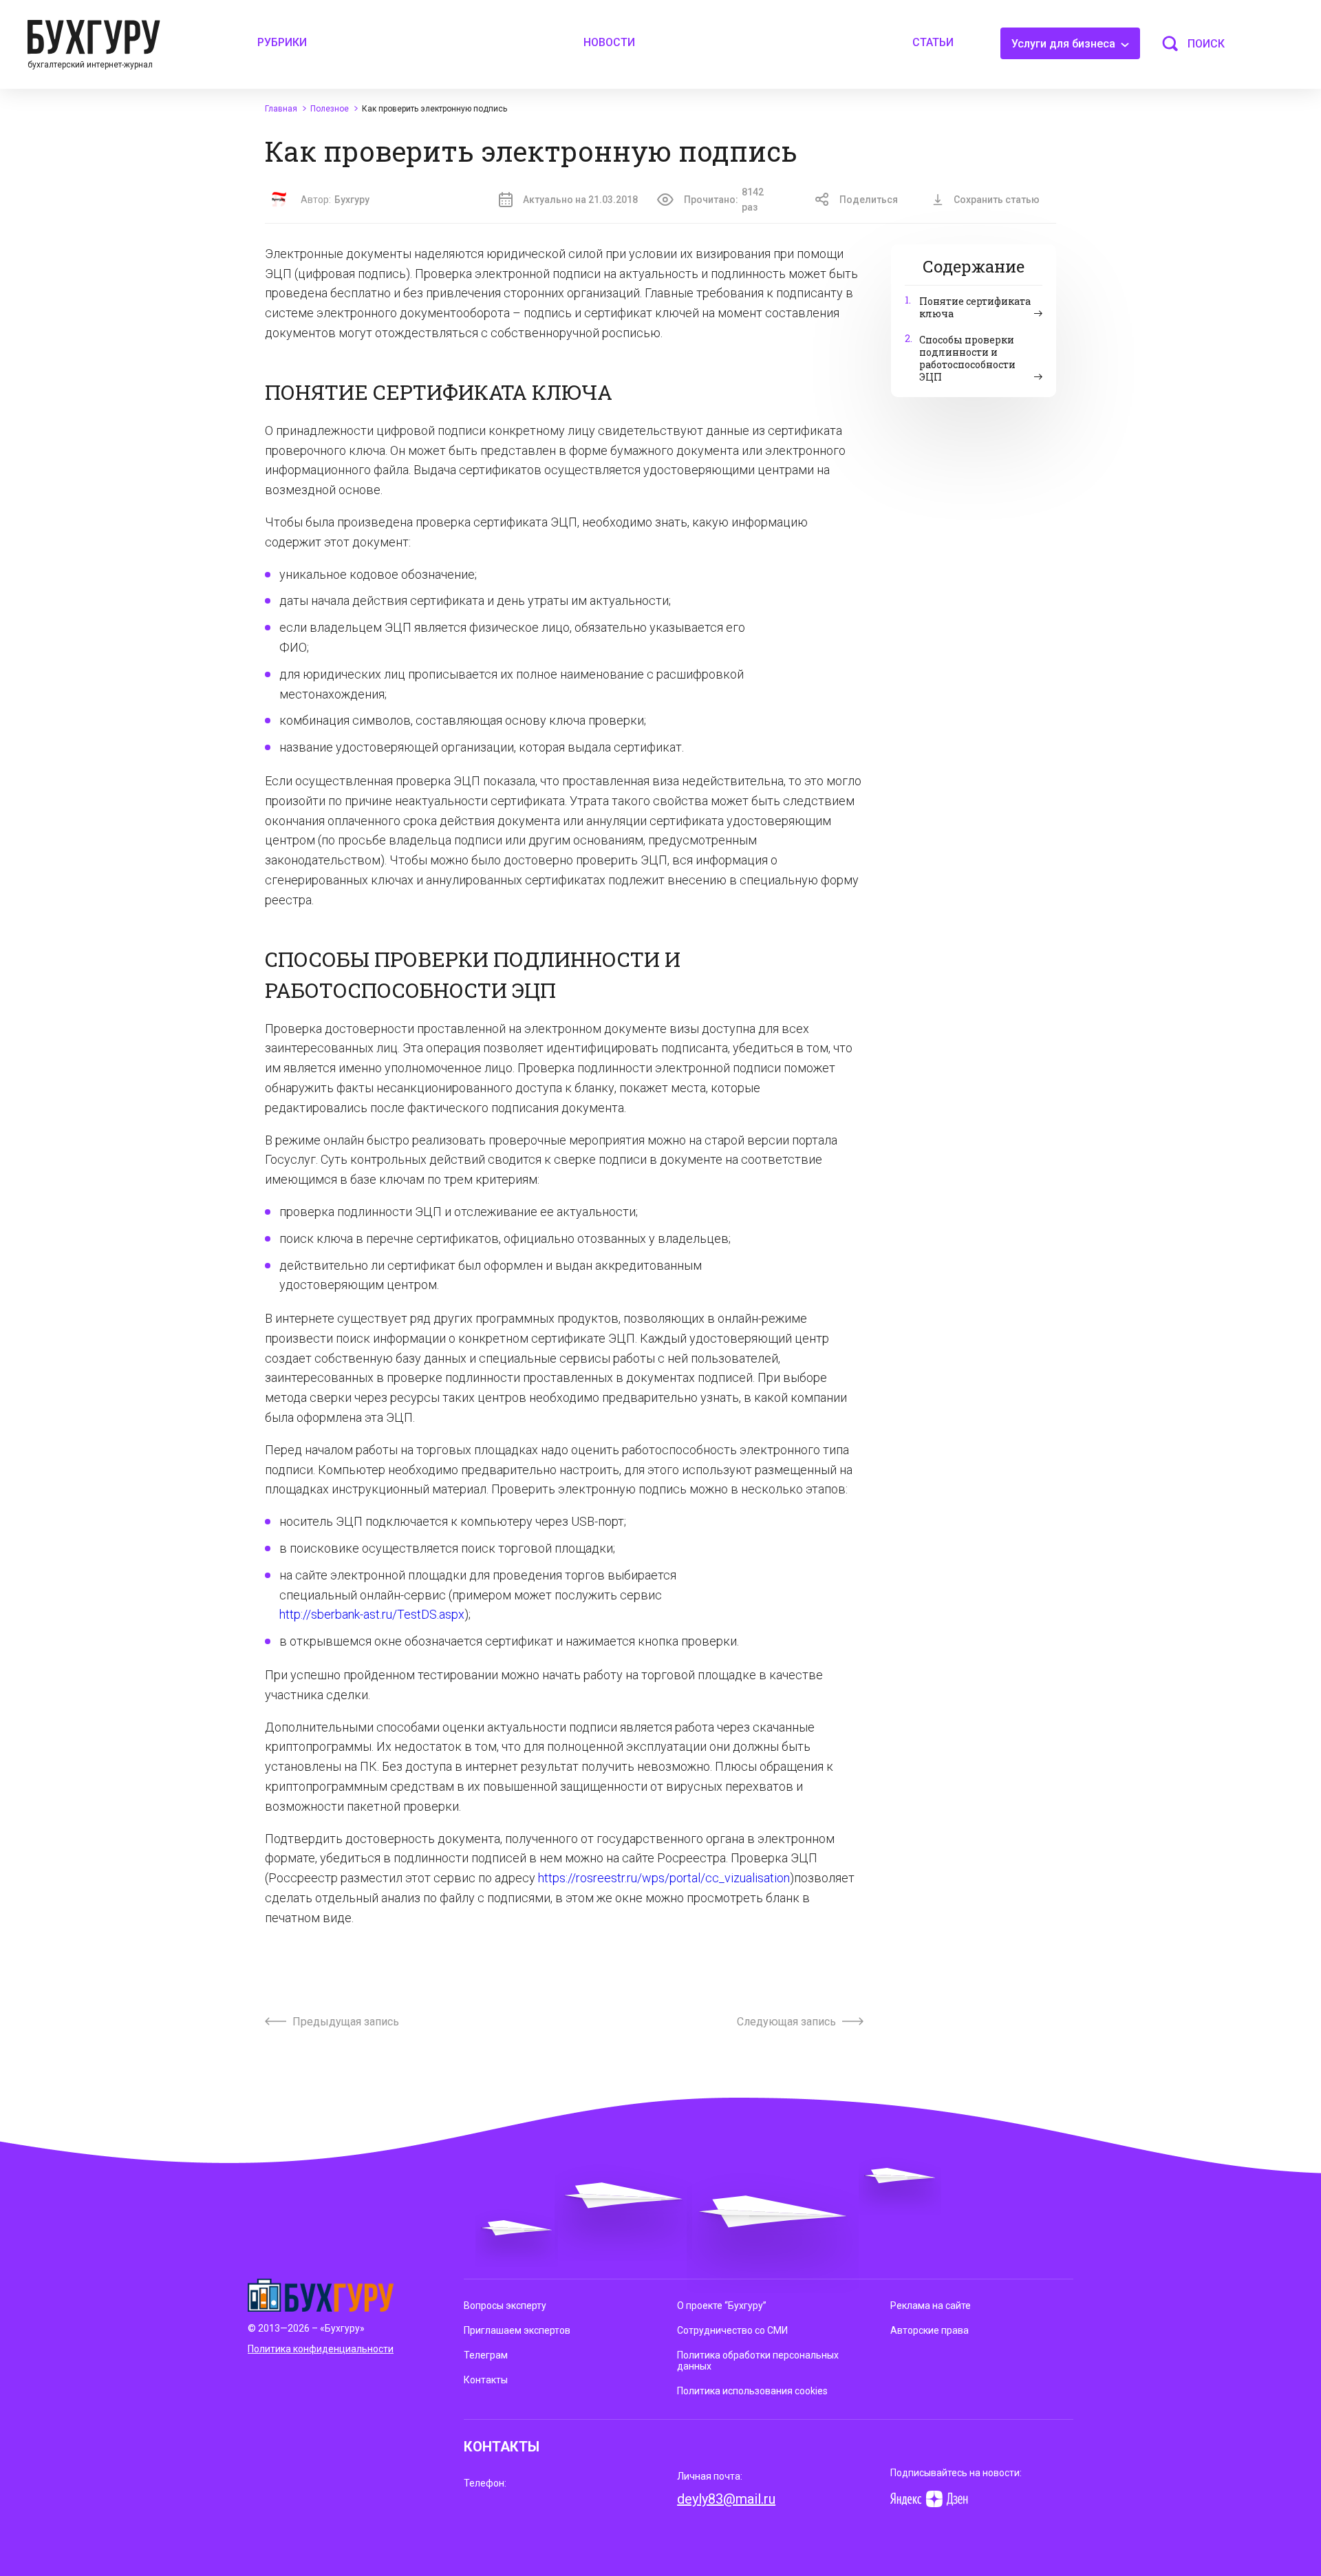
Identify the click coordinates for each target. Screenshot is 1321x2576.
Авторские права (930, 2330)
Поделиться (869, 200)
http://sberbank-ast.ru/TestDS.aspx (372, 1614)
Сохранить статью (997, 200)
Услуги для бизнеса (1065, 44)
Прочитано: (724, 200)
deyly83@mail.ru (726, 2499)
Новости (609, 42)
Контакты (486, 2380)
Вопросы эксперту (505, 2306)
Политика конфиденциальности (321, 2349)
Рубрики (282, 42)
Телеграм (486, 2355)
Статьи (933, 42)
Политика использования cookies (752, 2391)
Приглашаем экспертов (517, 2330)
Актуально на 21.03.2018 (580, 200)
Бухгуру (352, 200)
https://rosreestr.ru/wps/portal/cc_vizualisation (664, 1878)
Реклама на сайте (931, 2306)
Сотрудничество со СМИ (732, 2330)
